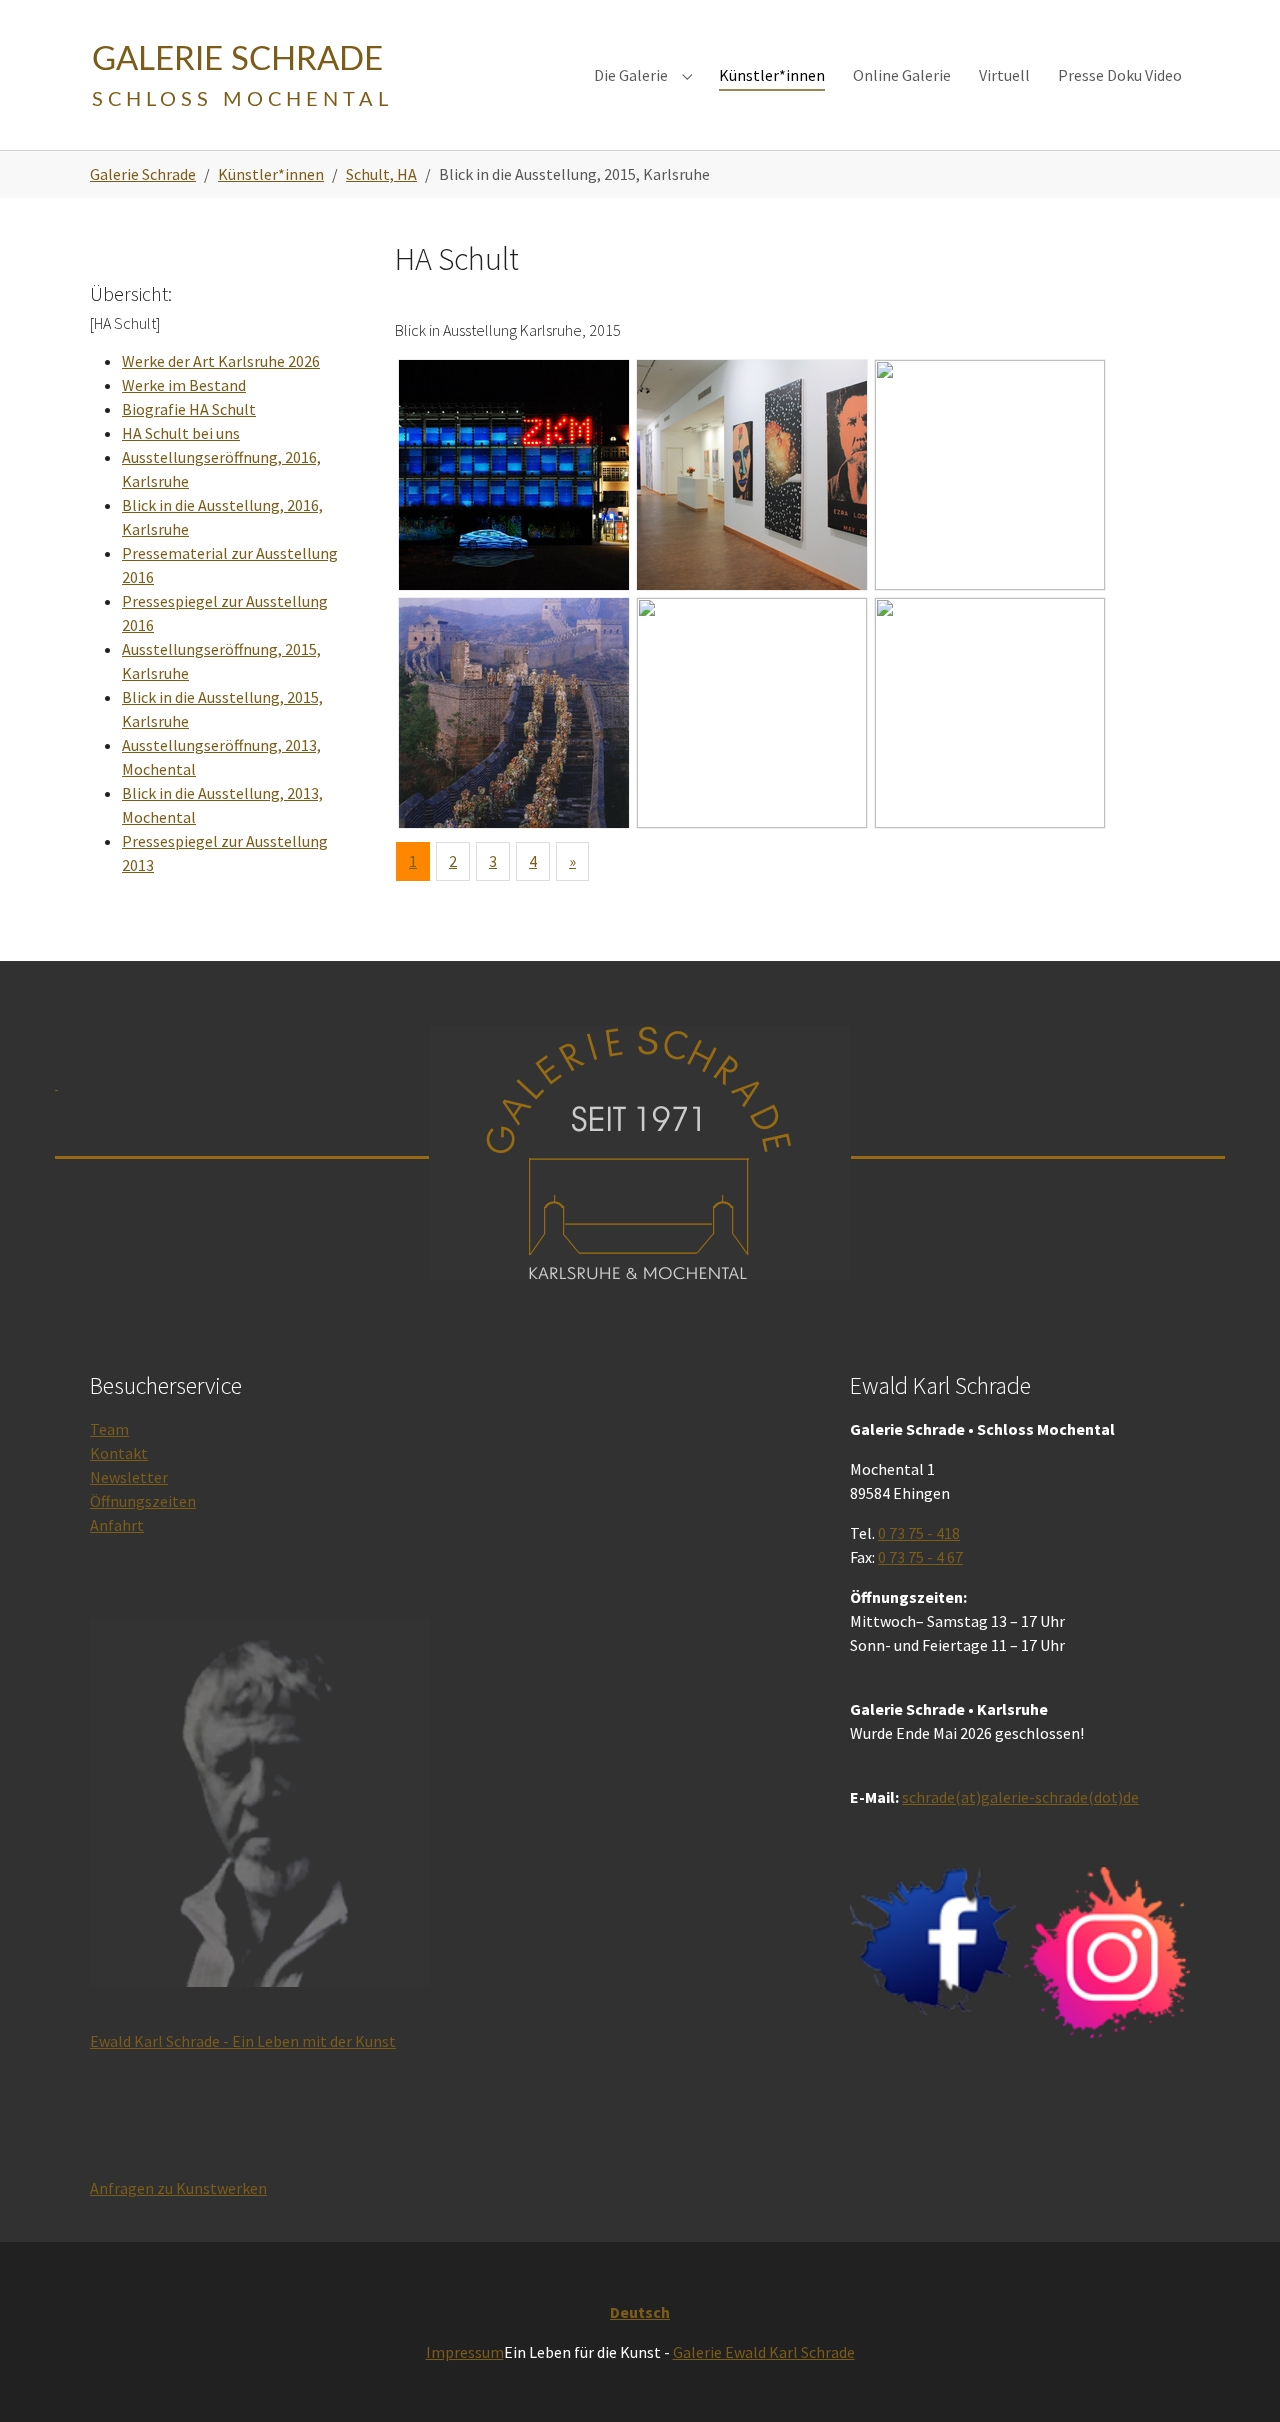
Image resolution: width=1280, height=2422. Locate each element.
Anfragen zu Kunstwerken (178, 2188)
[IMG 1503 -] (752, 713)
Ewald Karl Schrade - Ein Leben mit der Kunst (243, 2041)
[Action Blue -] (514, 475)
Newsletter (129, 1477)
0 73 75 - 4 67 (920, 1557)
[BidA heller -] (990, 475)
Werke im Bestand (184, 385)
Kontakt (119, 1453)
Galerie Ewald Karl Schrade (764, 2352)
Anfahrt (117, 1525)
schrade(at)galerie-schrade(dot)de (1020, 1797)
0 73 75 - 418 (919, 1533)
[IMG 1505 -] (990, 713)
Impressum (465, 2352)
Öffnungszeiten (143, 1501)
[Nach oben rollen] (1236, 2378)
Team (109, 1429)
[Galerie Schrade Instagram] (1107, 1952)
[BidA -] (752, 475)
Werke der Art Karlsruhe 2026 (221, 361)
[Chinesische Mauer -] (514, 713)
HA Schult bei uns (181, 433)
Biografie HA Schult (189, 409)
